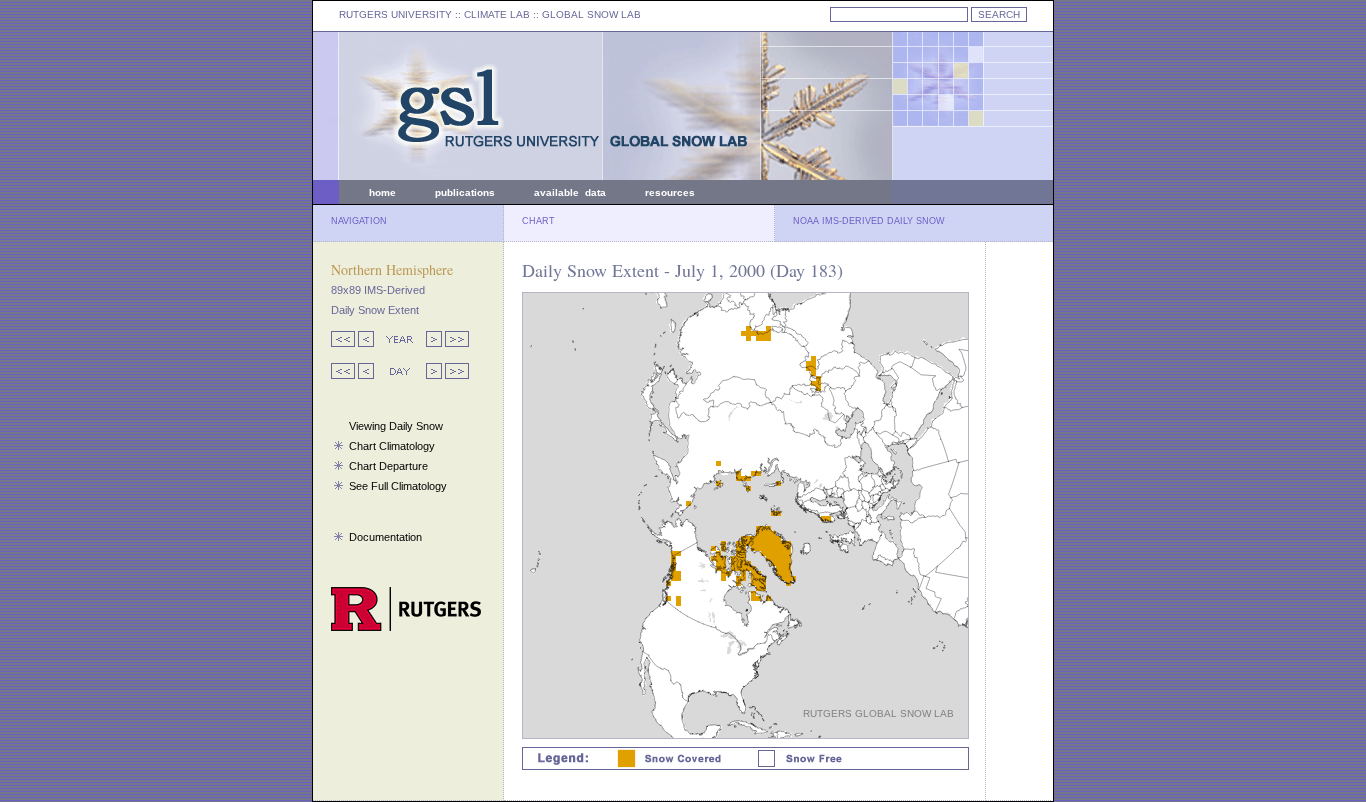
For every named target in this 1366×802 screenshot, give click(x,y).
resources (670, 192)
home (382, 192)
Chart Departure (388, 466)
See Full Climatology (398, 486)
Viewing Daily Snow (396, 426)
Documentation (385, 537)
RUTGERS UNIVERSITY (395, 14)
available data (570, 192)
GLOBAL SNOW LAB (591, 14)
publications (465, 192)
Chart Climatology (392, 446)
